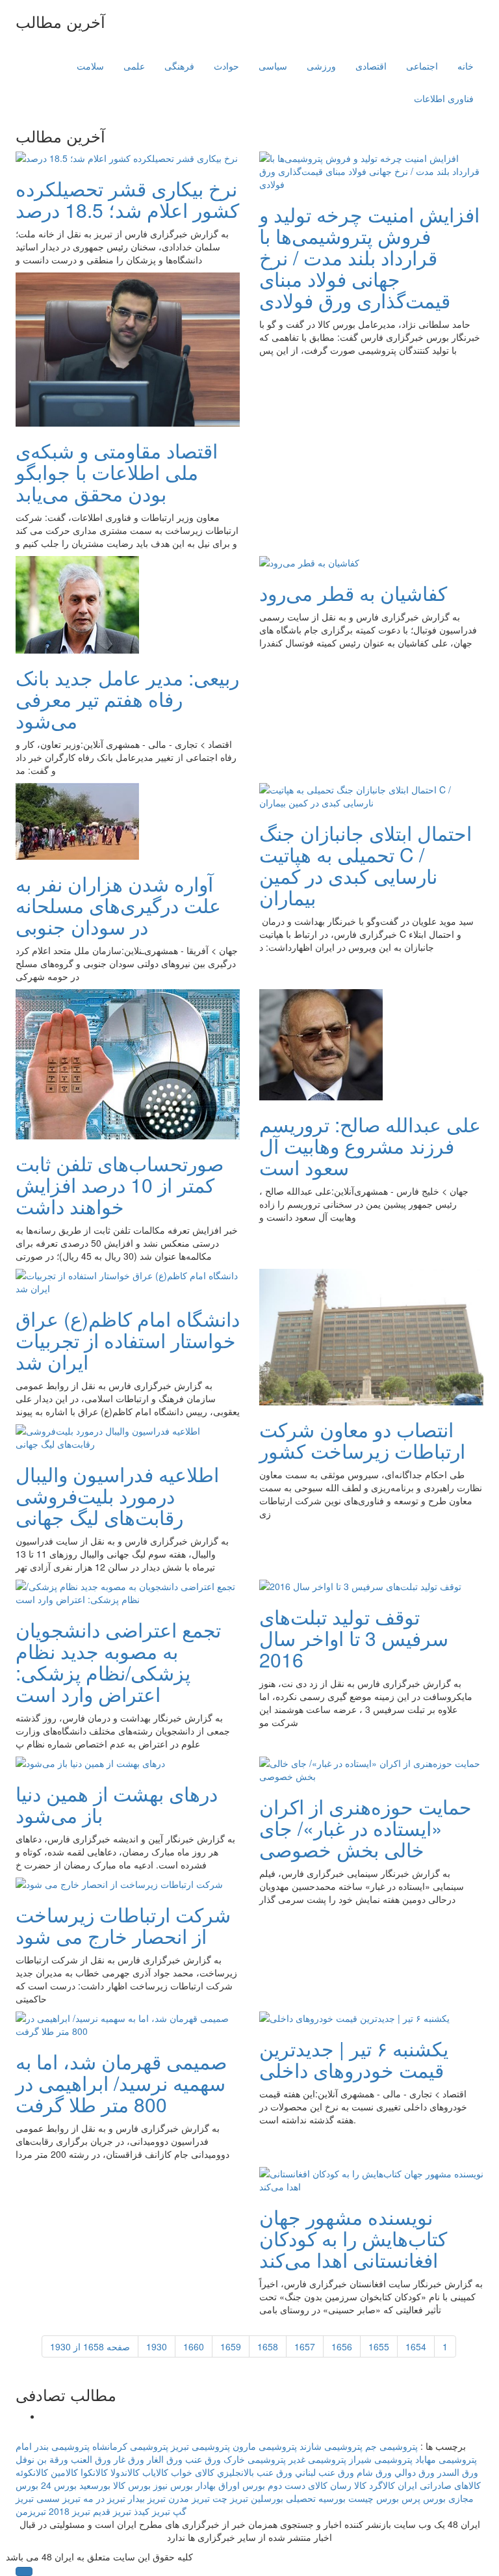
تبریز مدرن (189, 2498)
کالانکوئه (32, 2472)
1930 (157, 2346)
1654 (416, 2346)
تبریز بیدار (147, 2498)
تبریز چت (230, 2498)
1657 (305, 2346)
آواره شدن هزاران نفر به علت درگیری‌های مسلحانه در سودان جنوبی (118, 905)
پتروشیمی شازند (331, 2446)
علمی (134, 66)
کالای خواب (193, 2472)
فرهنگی (179, 66)
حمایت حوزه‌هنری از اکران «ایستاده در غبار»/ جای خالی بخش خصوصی (365, 1828)
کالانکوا (94, 2472)
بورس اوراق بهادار (230, 2485)
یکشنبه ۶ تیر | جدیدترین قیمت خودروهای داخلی (354, 2059)
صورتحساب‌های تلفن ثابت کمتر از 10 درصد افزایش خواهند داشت (120, 1185)
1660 (194, 2346)
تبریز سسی (58, 2498)
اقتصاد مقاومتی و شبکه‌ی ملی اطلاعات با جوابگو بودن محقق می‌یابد (117, 472)
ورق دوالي (415, 2472)
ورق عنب (203, 2459)
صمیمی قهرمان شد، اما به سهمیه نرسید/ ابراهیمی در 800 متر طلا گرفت (121, 2083)
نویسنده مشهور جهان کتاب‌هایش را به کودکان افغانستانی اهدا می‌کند (353, 2238)
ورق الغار (165, 2459)
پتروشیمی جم (391, 2446)
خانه (466, 66)
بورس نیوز (173, 2485)
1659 (231, 2346)
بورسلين (267, 2498)
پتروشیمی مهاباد (446, 2459)
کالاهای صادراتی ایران (439, 2485)
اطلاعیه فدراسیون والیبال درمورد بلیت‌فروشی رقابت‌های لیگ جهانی (117, 1495)
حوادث (226, 66)
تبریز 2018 (70, 2511)
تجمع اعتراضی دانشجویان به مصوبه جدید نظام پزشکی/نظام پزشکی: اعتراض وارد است (118, 1662)
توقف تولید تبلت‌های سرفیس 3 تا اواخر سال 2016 (354, 1638)
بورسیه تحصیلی (316, 2498)
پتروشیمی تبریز (200, 2446)
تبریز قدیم (112, 2511)
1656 (342, 2346)
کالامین (64, 2472)
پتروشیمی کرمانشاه (130, 2446)
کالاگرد (382, 2485)
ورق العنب (91, 2459)
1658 (268, 2346)
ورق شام (374, 2472)
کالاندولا (125, 2472)
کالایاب (155, 2472)
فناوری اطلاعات (444, 98)
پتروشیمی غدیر (317, 2459)
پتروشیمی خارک (255, 2459)
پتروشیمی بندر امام (53, 2446)
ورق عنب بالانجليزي (255, 2472)
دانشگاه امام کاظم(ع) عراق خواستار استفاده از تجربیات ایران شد (128, 1340)
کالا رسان (348, 2485)
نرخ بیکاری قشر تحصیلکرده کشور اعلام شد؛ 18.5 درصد (127, 199)
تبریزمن (31, 2511)
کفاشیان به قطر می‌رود (353, 593)
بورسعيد (95, 2485)
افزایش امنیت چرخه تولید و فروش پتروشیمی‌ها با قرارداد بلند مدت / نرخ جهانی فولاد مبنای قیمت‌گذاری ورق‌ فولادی (369, 257)
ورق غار (129, 2459)
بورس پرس (424, 2498)
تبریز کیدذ (152, 2511)
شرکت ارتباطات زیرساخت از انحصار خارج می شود (123, 1925)
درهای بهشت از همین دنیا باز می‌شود (117, 1804)
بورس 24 (59, 2485)
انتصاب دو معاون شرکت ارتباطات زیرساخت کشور (362, 1440)
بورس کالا (132, 2485)
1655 (379, 2346)
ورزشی (321, 66)
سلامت (90, 66)
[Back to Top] (24, 2571)
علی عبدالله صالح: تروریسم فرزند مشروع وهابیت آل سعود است (370, 1146)
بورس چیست (374, 2498)
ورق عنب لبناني (325, 2472)
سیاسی (273, 66)
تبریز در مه (104, 2498)
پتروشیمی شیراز (381, 2459)
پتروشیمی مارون (265, 2446)
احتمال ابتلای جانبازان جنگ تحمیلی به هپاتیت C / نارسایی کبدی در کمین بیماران (365, 865)
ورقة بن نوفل (42, 2459)
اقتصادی (371, 66)
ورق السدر (458, 2472)
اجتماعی (422, 66)
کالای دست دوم (298, 2485)
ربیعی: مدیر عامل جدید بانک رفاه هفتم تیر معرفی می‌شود (127, 699)
